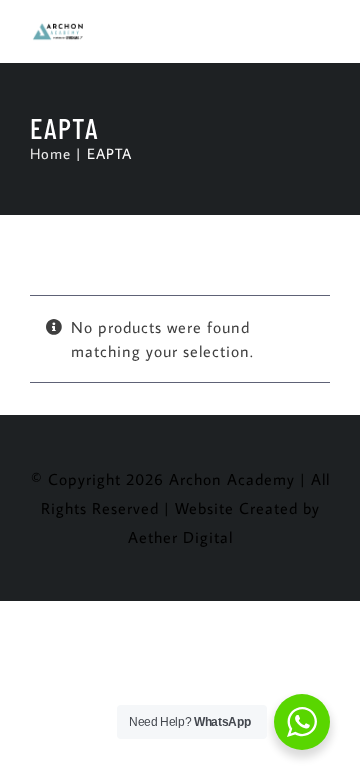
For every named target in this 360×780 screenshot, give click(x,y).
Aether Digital (180, 537)
